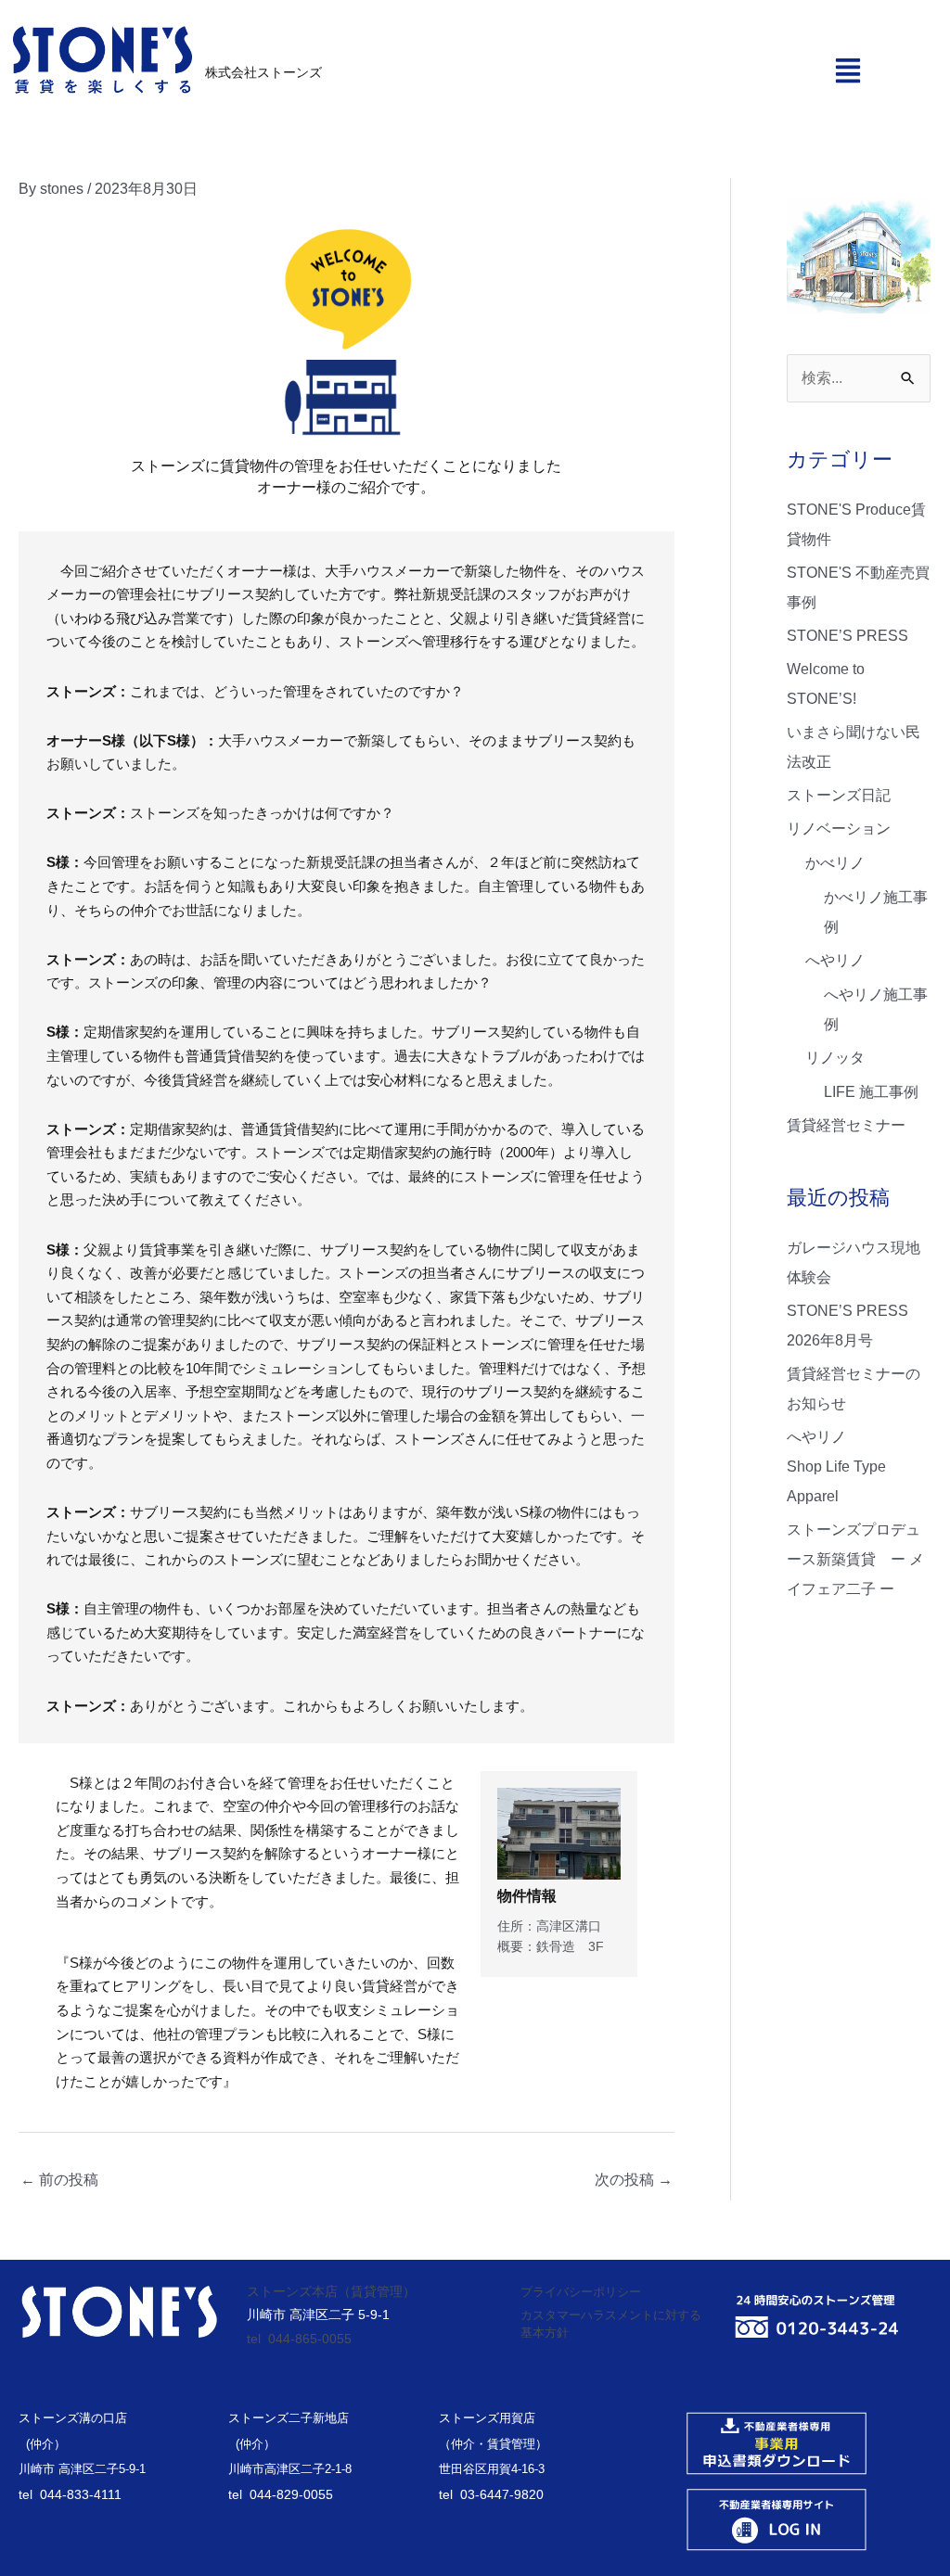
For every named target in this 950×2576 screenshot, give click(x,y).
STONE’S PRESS (847, 636)
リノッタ (835, 1058)
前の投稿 (59, 2180)
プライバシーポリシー (581, 2292)
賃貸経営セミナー (846, 1125)
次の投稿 (634, 2180)
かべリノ (835, 863)
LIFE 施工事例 (871, 1092)
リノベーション (839, 829)
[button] (847, 69)
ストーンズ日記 (839, 795)
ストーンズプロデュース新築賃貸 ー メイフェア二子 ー (855, 1559)
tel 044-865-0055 (299, 2339)
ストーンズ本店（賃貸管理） (331, 2291)
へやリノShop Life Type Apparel (836, 1467)
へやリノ (835, 960)
